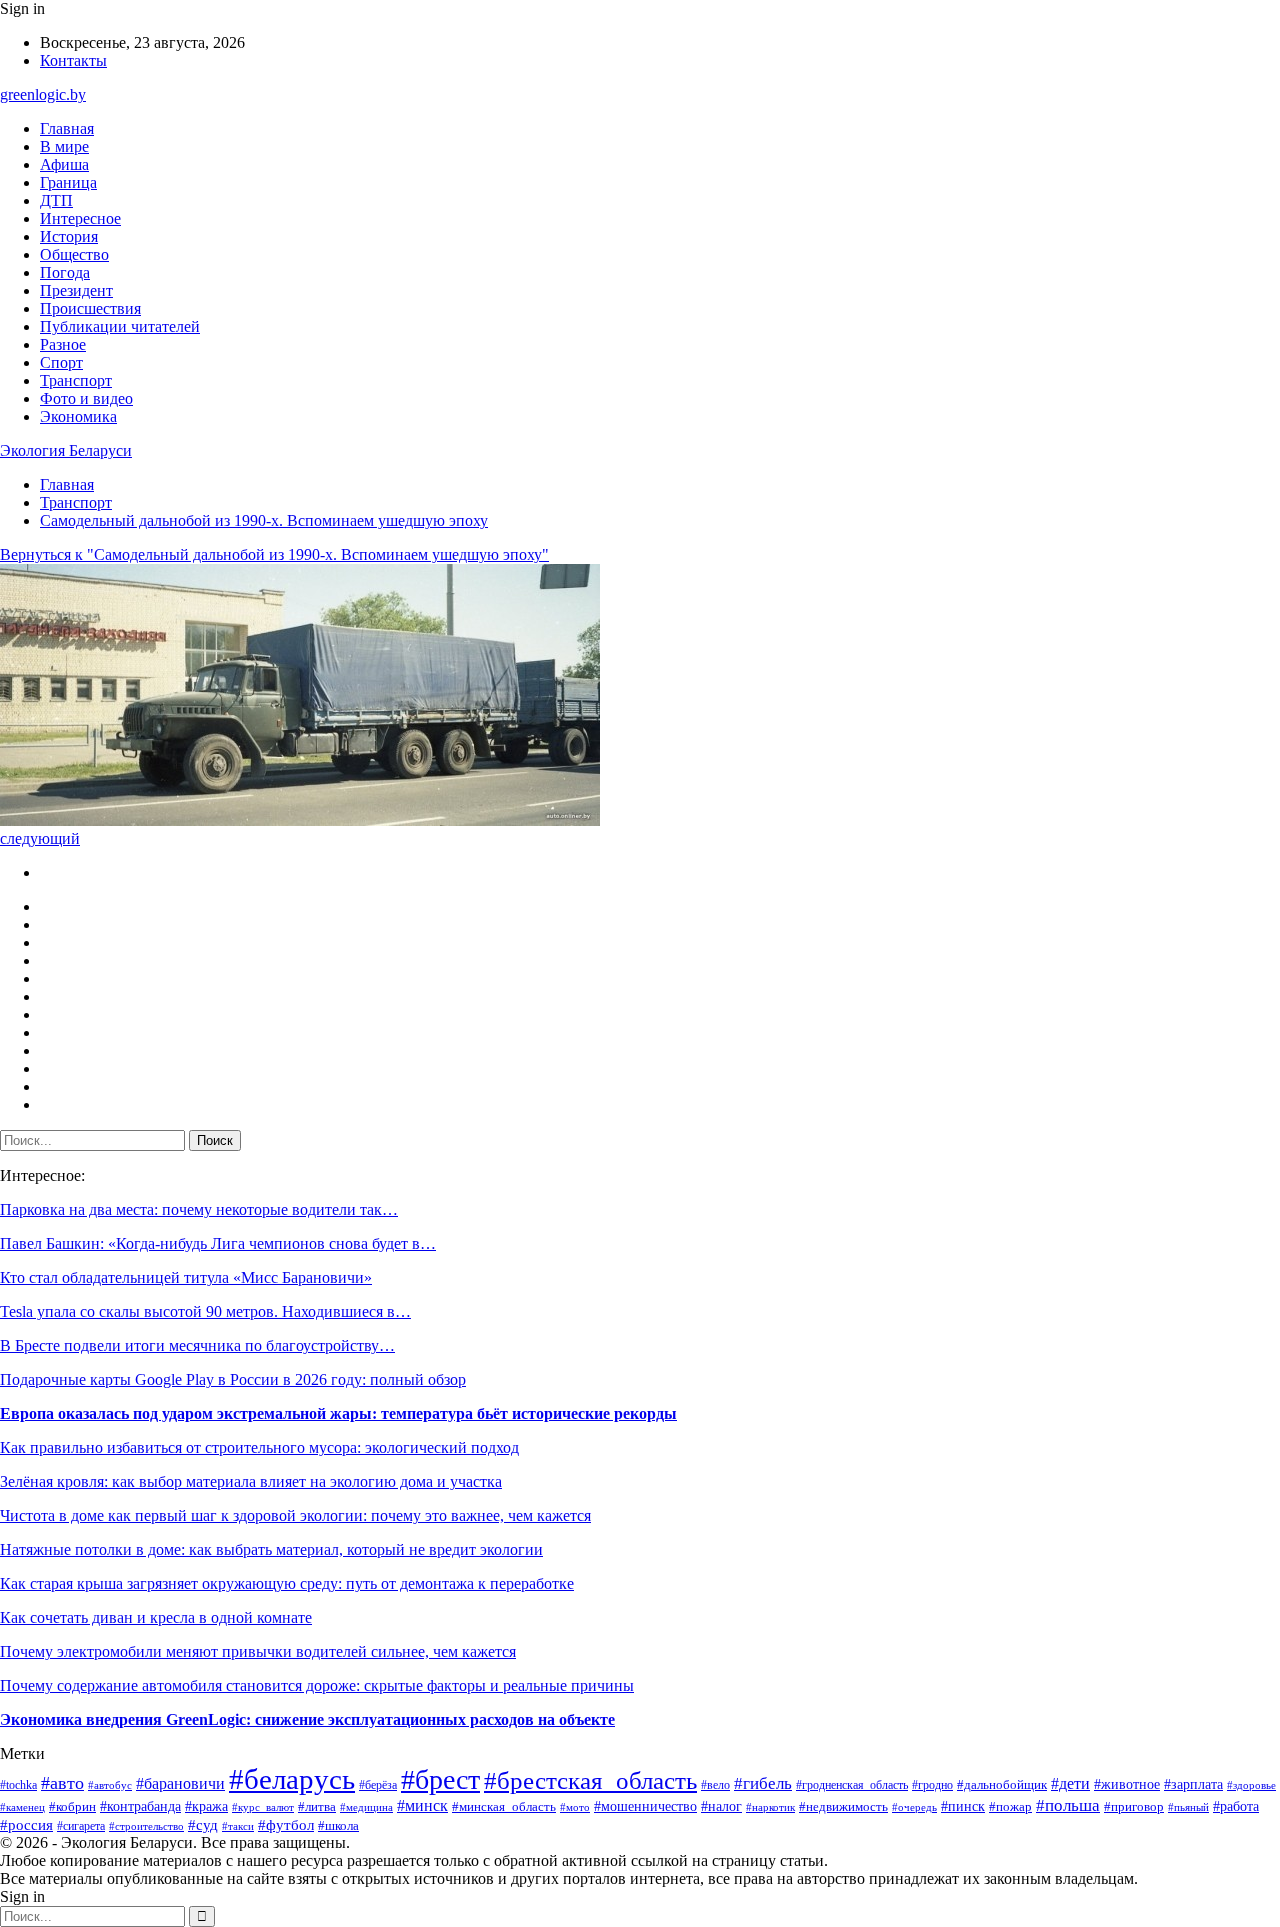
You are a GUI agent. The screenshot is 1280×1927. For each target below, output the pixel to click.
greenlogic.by (43, 94)
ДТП (56, 200)
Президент (76, 290)
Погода (65, 272)
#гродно (932, 1785)
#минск (422, 1805)
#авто (62, 1783)
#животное (1127, 1784)
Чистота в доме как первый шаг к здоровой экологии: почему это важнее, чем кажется (295, 1515)
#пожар (1010, 1806)
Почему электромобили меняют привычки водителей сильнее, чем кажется (258, 1651)
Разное (63, 344)
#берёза (378, 1785)
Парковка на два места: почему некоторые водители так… (199, 1209)
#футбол (286, 1825)
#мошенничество (645, 1806)
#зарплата (1193, 1784)
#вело (715, 1785)
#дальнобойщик (1002, 1785)
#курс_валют (263, 1807)
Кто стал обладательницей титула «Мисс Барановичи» (186, 1277)
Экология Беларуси (66, 450)
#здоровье (1251, 1785)
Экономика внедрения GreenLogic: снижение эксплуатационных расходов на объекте (307, 1719)
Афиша (64, 164)
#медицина (366, 1807)
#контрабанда (140, 1806)
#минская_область (504, 1806)
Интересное (80, 218)
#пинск (963, 1806)
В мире (64, 146)
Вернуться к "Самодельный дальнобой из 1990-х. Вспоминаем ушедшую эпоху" (274, 554)
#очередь (914, 1807)
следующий (40, 838)
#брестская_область (590, 1780)
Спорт (61, 362)
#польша (1068, 1805)
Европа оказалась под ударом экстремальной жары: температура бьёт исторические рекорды (338, 1413)
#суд (203, 1825)
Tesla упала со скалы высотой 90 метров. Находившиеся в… (205, 1311)
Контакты (73, 60)
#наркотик (770, 1807)
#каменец (22, 1807)
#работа (1236, 1806)
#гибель (763, 1783)
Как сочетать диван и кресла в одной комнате (156, 1617)
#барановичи (180, 1783)
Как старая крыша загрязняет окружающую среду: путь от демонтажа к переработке (287, 1583)
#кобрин (72, 1807)
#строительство (146, 1826)
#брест (440, 1779)
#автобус (110, 1785)
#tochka (18, 1785)
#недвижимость (843, 1806)
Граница (68, 182)
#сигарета (81, 1826)
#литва (317, 1806)
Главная (67, 128)
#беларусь (292, 1779)
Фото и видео (86, 398)
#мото (575, 1807)
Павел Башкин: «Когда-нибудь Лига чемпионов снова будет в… (218, 1243)
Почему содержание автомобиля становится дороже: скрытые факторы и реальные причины (317, 1685)
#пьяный (1188, 1807)
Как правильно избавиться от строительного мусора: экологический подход (259, 1447)
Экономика (78, 416)
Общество (74, 254)
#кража (206, 1806)
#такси (238, 1826)
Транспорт (76, 380)
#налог (721, 1806)
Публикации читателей (120, 326)
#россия (26, 1825)
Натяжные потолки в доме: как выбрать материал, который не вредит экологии (271, 1549)
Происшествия (90, 308)
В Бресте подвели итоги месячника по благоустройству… (197, 1345)
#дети (1070, 1783)
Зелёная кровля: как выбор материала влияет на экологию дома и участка (251, 1481)
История (69, 236)
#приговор (1134, 1807)
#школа (338, 1826)
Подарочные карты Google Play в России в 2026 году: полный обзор (233, 1379)
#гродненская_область (852, 1785)
